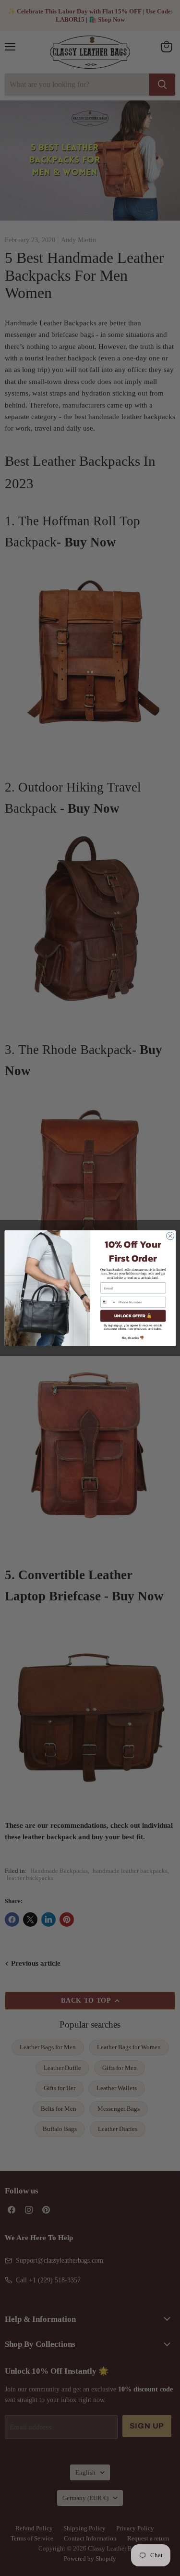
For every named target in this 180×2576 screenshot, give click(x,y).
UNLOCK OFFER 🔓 (133, 1316)
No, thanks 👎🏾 (133, 1337)
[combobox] (108, 1302)
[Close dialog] (170, 1236)
